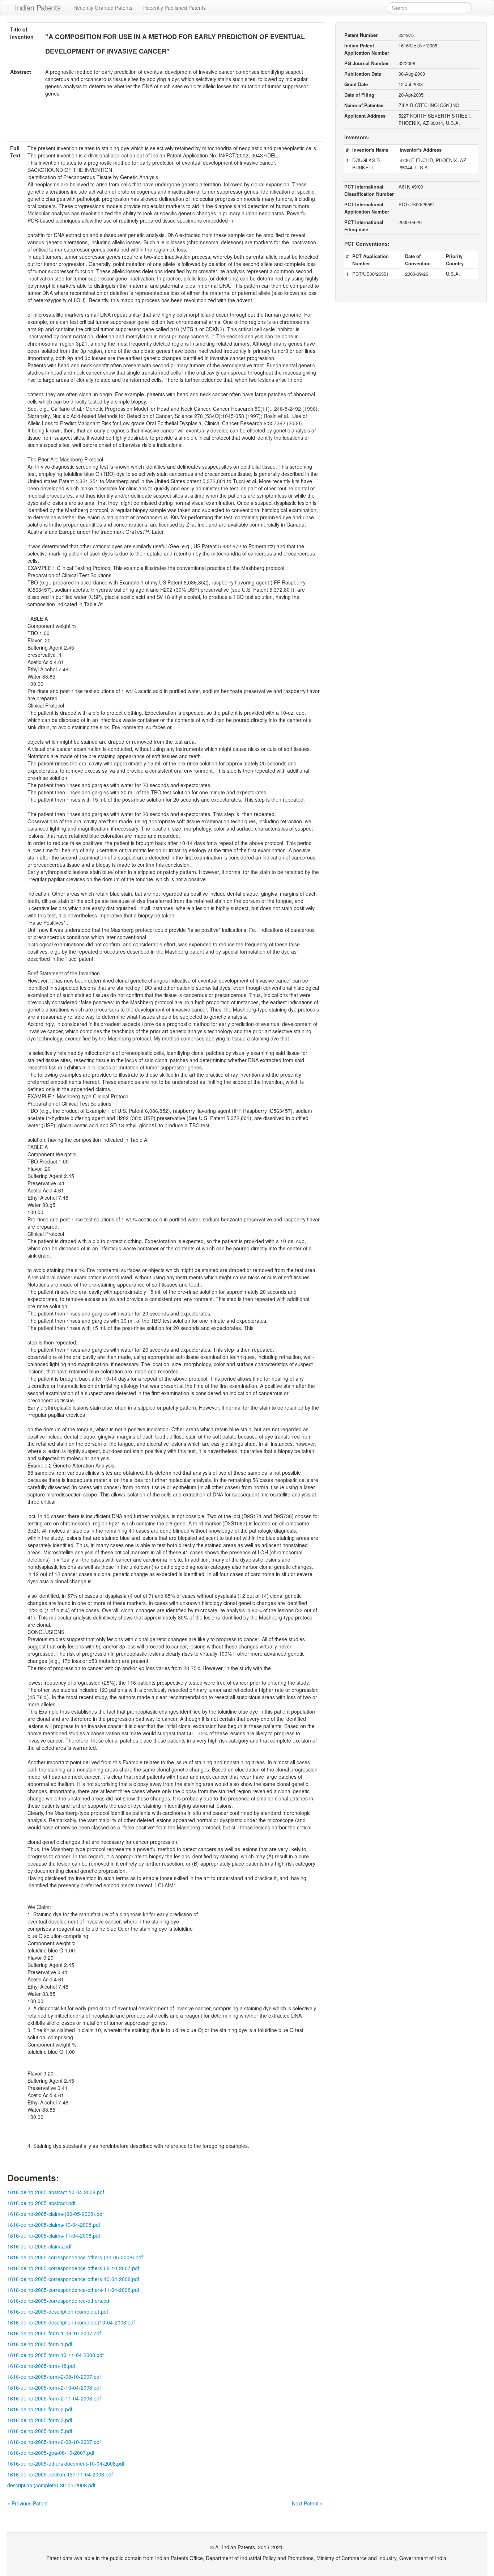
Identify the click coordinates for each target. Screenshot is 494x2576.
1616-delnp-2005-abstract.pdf (41, 2203)
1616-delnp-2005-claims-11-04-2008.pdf (54, 2235)
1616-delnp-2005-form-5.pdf (40, 2431)
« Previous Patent (27, 2503)
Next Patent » (307, 2503)
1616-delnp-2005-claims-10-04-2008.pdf (54, 2225)
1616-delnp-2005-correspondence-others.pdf (59, 2301)
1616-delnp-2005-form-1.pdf (40, 2344)
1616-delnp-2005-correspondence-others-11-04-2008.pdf (73, 2290)
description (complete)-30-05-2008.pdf (51, 2485)
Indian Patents (38, 7)
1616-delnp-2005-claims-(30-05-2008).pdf (56, 2214)
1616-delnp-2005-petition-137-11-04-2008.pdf (60, 2474)
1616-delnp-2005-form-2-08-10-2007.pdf (54, 2377)
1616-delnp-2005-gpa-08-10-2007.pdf (51, 2453)
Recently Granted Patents (103, 8)
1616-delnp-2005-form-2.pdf (40, 2409)
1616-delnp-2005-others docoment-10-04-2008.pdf (66, 2463)
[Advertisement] (165, 123)
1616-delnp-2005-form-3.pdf (40, 2420)
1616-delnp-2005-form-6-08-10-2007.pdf (54, 2442)
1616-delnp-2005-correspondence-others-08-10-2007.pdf (73, 2268)
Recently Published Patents (174, 8)
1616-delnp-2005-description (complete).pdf (58, 2311)
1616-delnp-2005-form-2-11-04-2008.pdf (54, 2398)
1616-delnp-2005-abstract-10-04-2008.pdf (56, 2192)
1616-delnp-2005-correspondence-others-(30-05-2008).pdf (75, 2257)
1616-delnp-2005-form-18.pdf (41, 2366)
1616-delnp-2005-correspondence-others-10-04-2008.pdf (73, 2279)
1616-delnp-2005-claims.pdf (39, 2246)
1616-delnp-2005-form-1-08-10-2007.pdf (54, 2333)
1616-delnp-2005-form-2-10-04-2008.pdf (54, 2387)
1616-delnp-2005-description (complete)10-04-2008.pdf (71, 2322)
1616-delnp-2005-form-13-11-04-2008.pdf (56, 2355)
